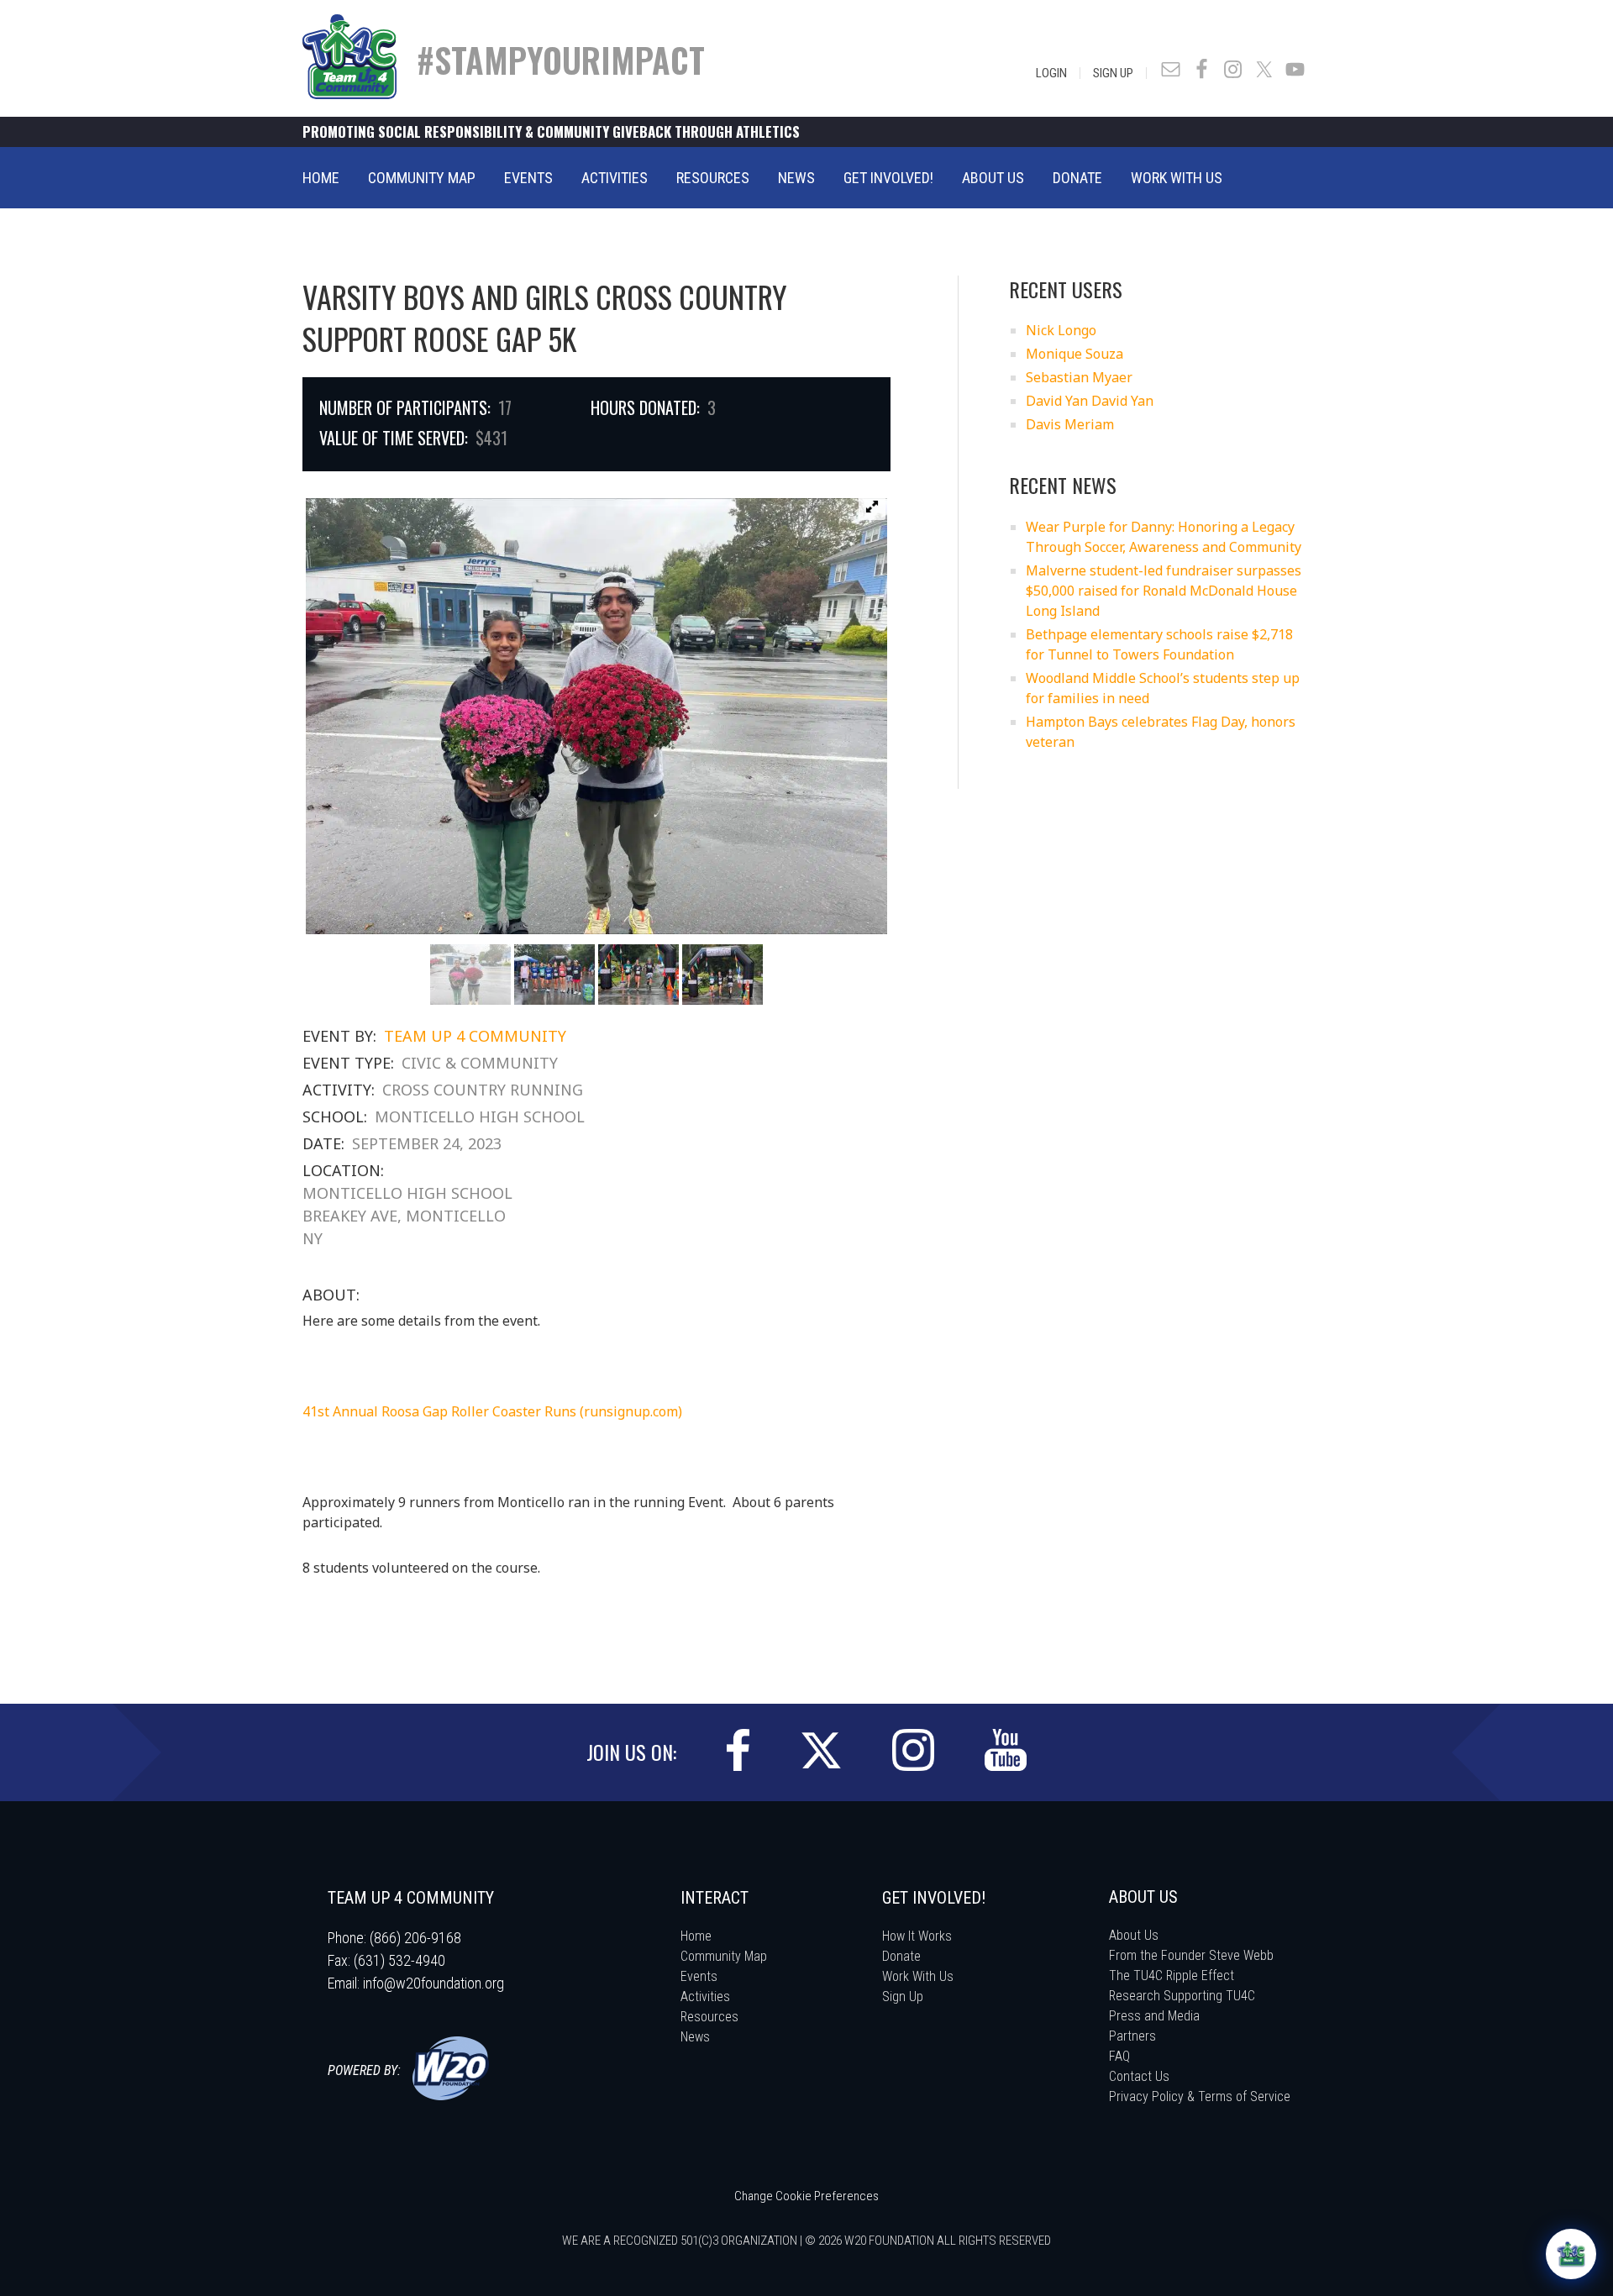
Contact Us (1139, 2076)
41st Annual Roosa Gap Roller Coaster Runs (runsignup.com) (492, 1411)
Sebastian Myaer (1079, 377)
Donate (901, 1956)
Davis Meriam (1070, 424)
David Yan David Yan (1090, 401)
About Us (1134, 1935)
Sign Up (1113, 73)
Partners (1132, 2036)
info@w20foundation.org (433, 1983)
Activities (705, 1997)
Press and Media (1154, 2016)
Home (696, 1936)
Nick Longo (1061, 330)
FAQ (1119, 2056)
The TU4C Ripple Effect (1172, 1976)
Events (699, 1976)
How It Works (917, 1936)
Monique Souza (1074, 354)
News (695, 2037)
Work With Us (918, 1976)
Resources (709, 2017)
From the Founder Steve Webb (1191, 1955)
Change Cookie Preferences (806, 2196)
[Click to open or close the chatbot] (1571, 2254)
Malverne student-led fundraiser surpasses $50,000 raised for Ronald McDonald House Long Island (1164, 591)
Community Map (724, 1956)
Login (1051, 73)
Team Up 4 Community (475, 1036)
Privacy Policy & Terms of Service (1200, 2096)
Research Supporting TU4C (1182, 1996)
